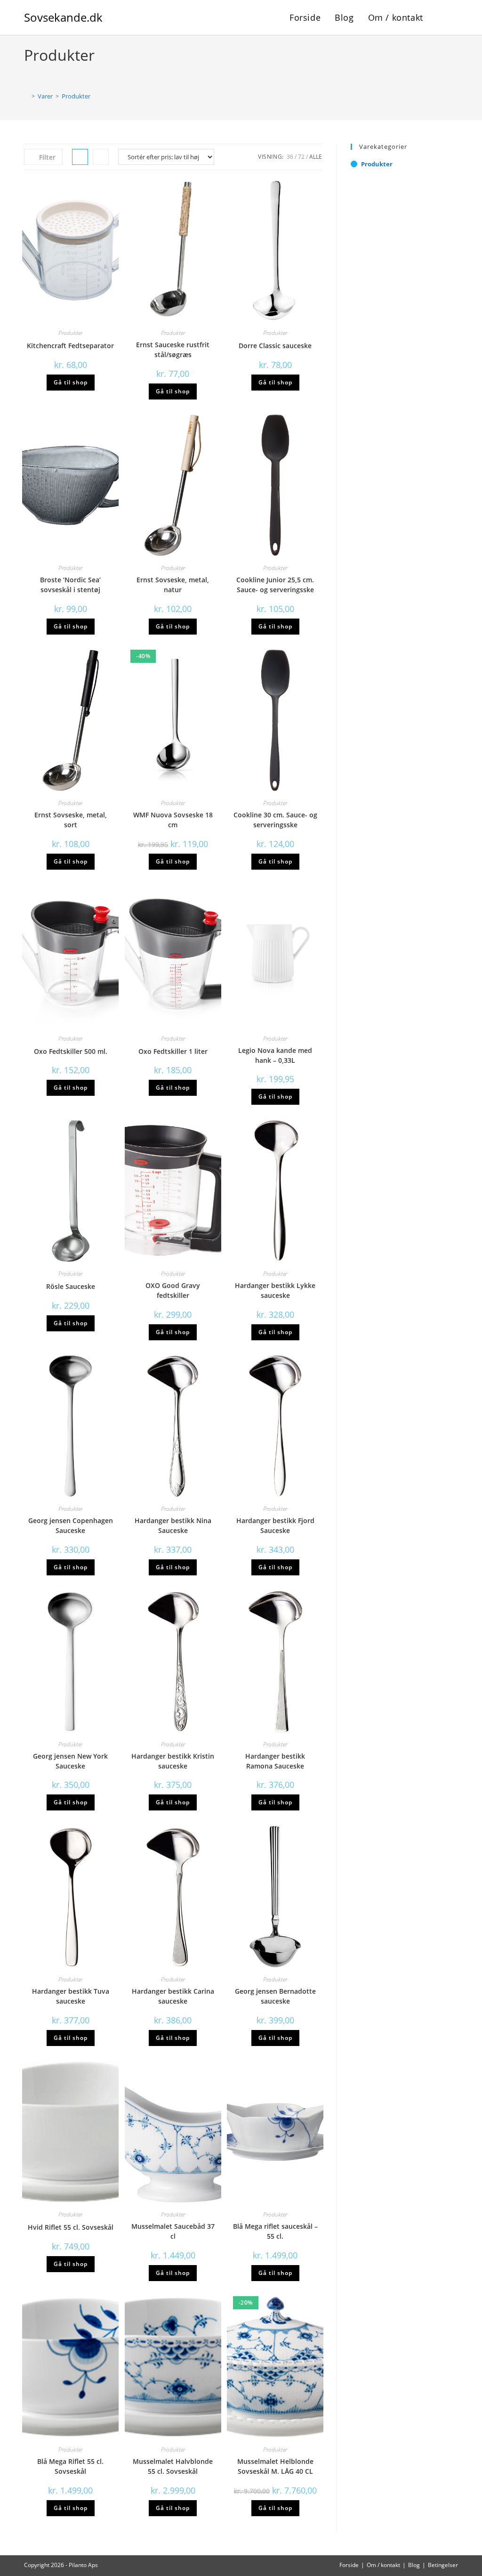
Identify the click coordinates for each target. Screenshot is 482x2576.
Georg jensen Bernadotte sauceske (275, 1996)
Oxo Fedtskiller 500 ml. (71, 1051)
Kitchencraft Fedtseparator (70, 346)
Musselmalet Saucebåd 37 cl (173, 2231)
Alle (316, 157)
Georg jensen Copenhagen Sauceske (71, 1525)
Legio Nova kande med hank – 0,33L (275, 1055)
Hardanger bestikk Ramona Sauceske (275, 1761)
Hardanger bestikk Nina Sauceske (173, 1525)
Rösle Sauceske (71, 1286)
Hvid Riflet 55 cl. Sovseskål (71, 2227)
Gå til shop (71, 382)
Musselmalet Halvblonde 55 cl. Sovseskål (173, 2466)
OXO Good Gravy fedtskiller (173, 1290)
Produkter (76, 96)
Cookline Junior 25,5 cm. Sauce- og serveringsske (275, 585)
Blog (414, 2565)
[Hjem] (26, 96)
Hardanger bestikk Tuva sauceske (71, 1996)
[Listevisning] (101, 157)
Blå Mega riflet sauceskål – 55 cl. (275, 2231)
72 (301, 157)
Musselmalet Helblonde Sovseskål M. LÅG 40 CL (275, 2466)
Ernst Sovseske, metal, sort (71, 820)
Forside (349, 2565)
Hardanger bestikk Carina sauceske (173, 1996)
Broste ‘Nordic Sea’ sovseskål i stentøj (70, 585)
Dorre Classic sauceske (275, 346)
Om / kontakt (383, 2565)
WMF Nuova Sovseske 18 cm (173, 820)
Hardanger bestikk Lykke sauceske (275, 1290)
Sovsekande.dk (63, 17)
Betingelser (443, 2565)
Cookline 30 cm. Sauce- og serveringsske (275, 820)
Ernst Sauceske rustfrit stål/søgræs (173, 350)
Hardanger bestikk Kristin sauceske (173, 1761)
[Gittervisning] (80, 157)
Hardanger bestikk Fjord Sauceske (275, 1525)
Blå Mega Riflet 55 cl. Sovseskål (70, 2466)
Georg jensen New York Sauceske (70, 1761)
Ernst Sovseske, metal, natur (173, 585)
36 (290, 157)
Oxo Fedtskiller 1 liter (173, 1051)
